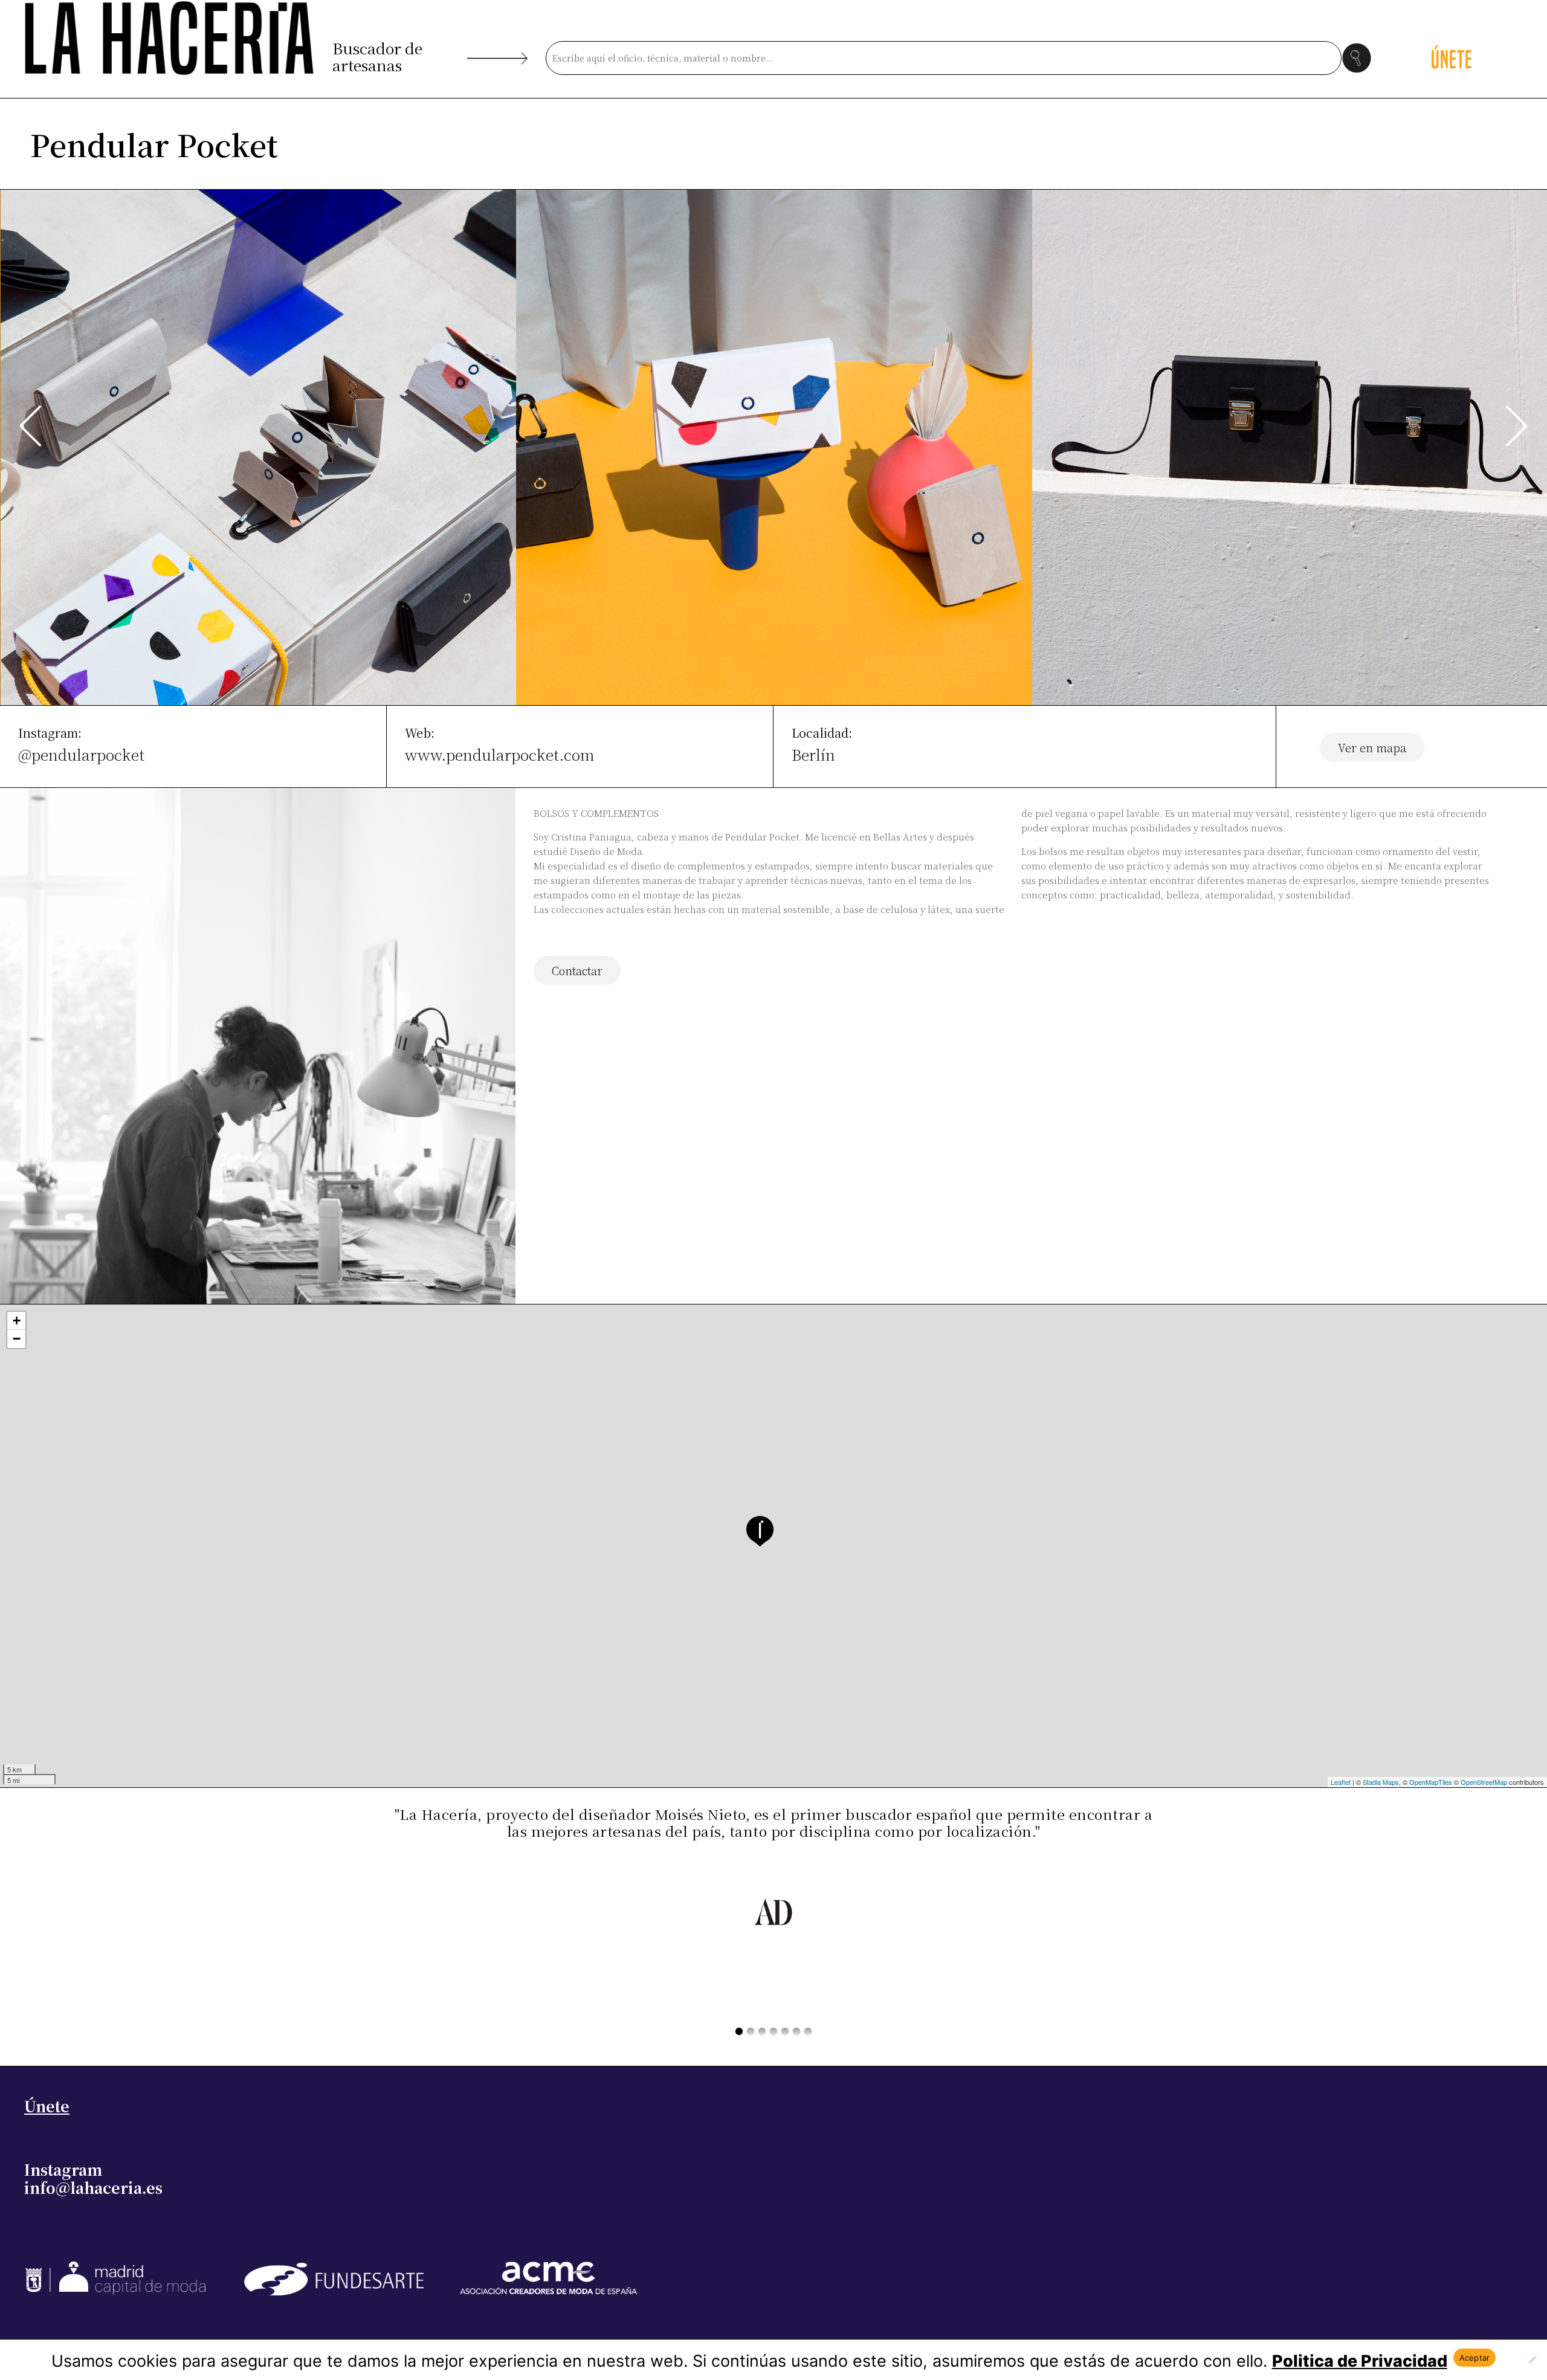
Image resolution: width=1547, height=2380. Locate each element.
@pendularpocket (81, 754)
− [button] (17, 1339)
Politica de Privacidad (1360, 2361)
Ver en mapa (1372, 747)
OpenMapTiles (1431, 1782)
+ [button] (17, 1321)
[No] (1532, 2359)
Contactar (577, 970)
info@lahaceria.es (93, 2187)
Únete (47, 2106)
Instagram (63, 2169)
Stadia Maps (1381, 1782)
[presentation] (31, 426)
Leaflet (1341, 1782)
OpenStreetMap (1484, 1782)
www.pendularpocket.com (500, 754)
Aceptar (1475, 2358)
